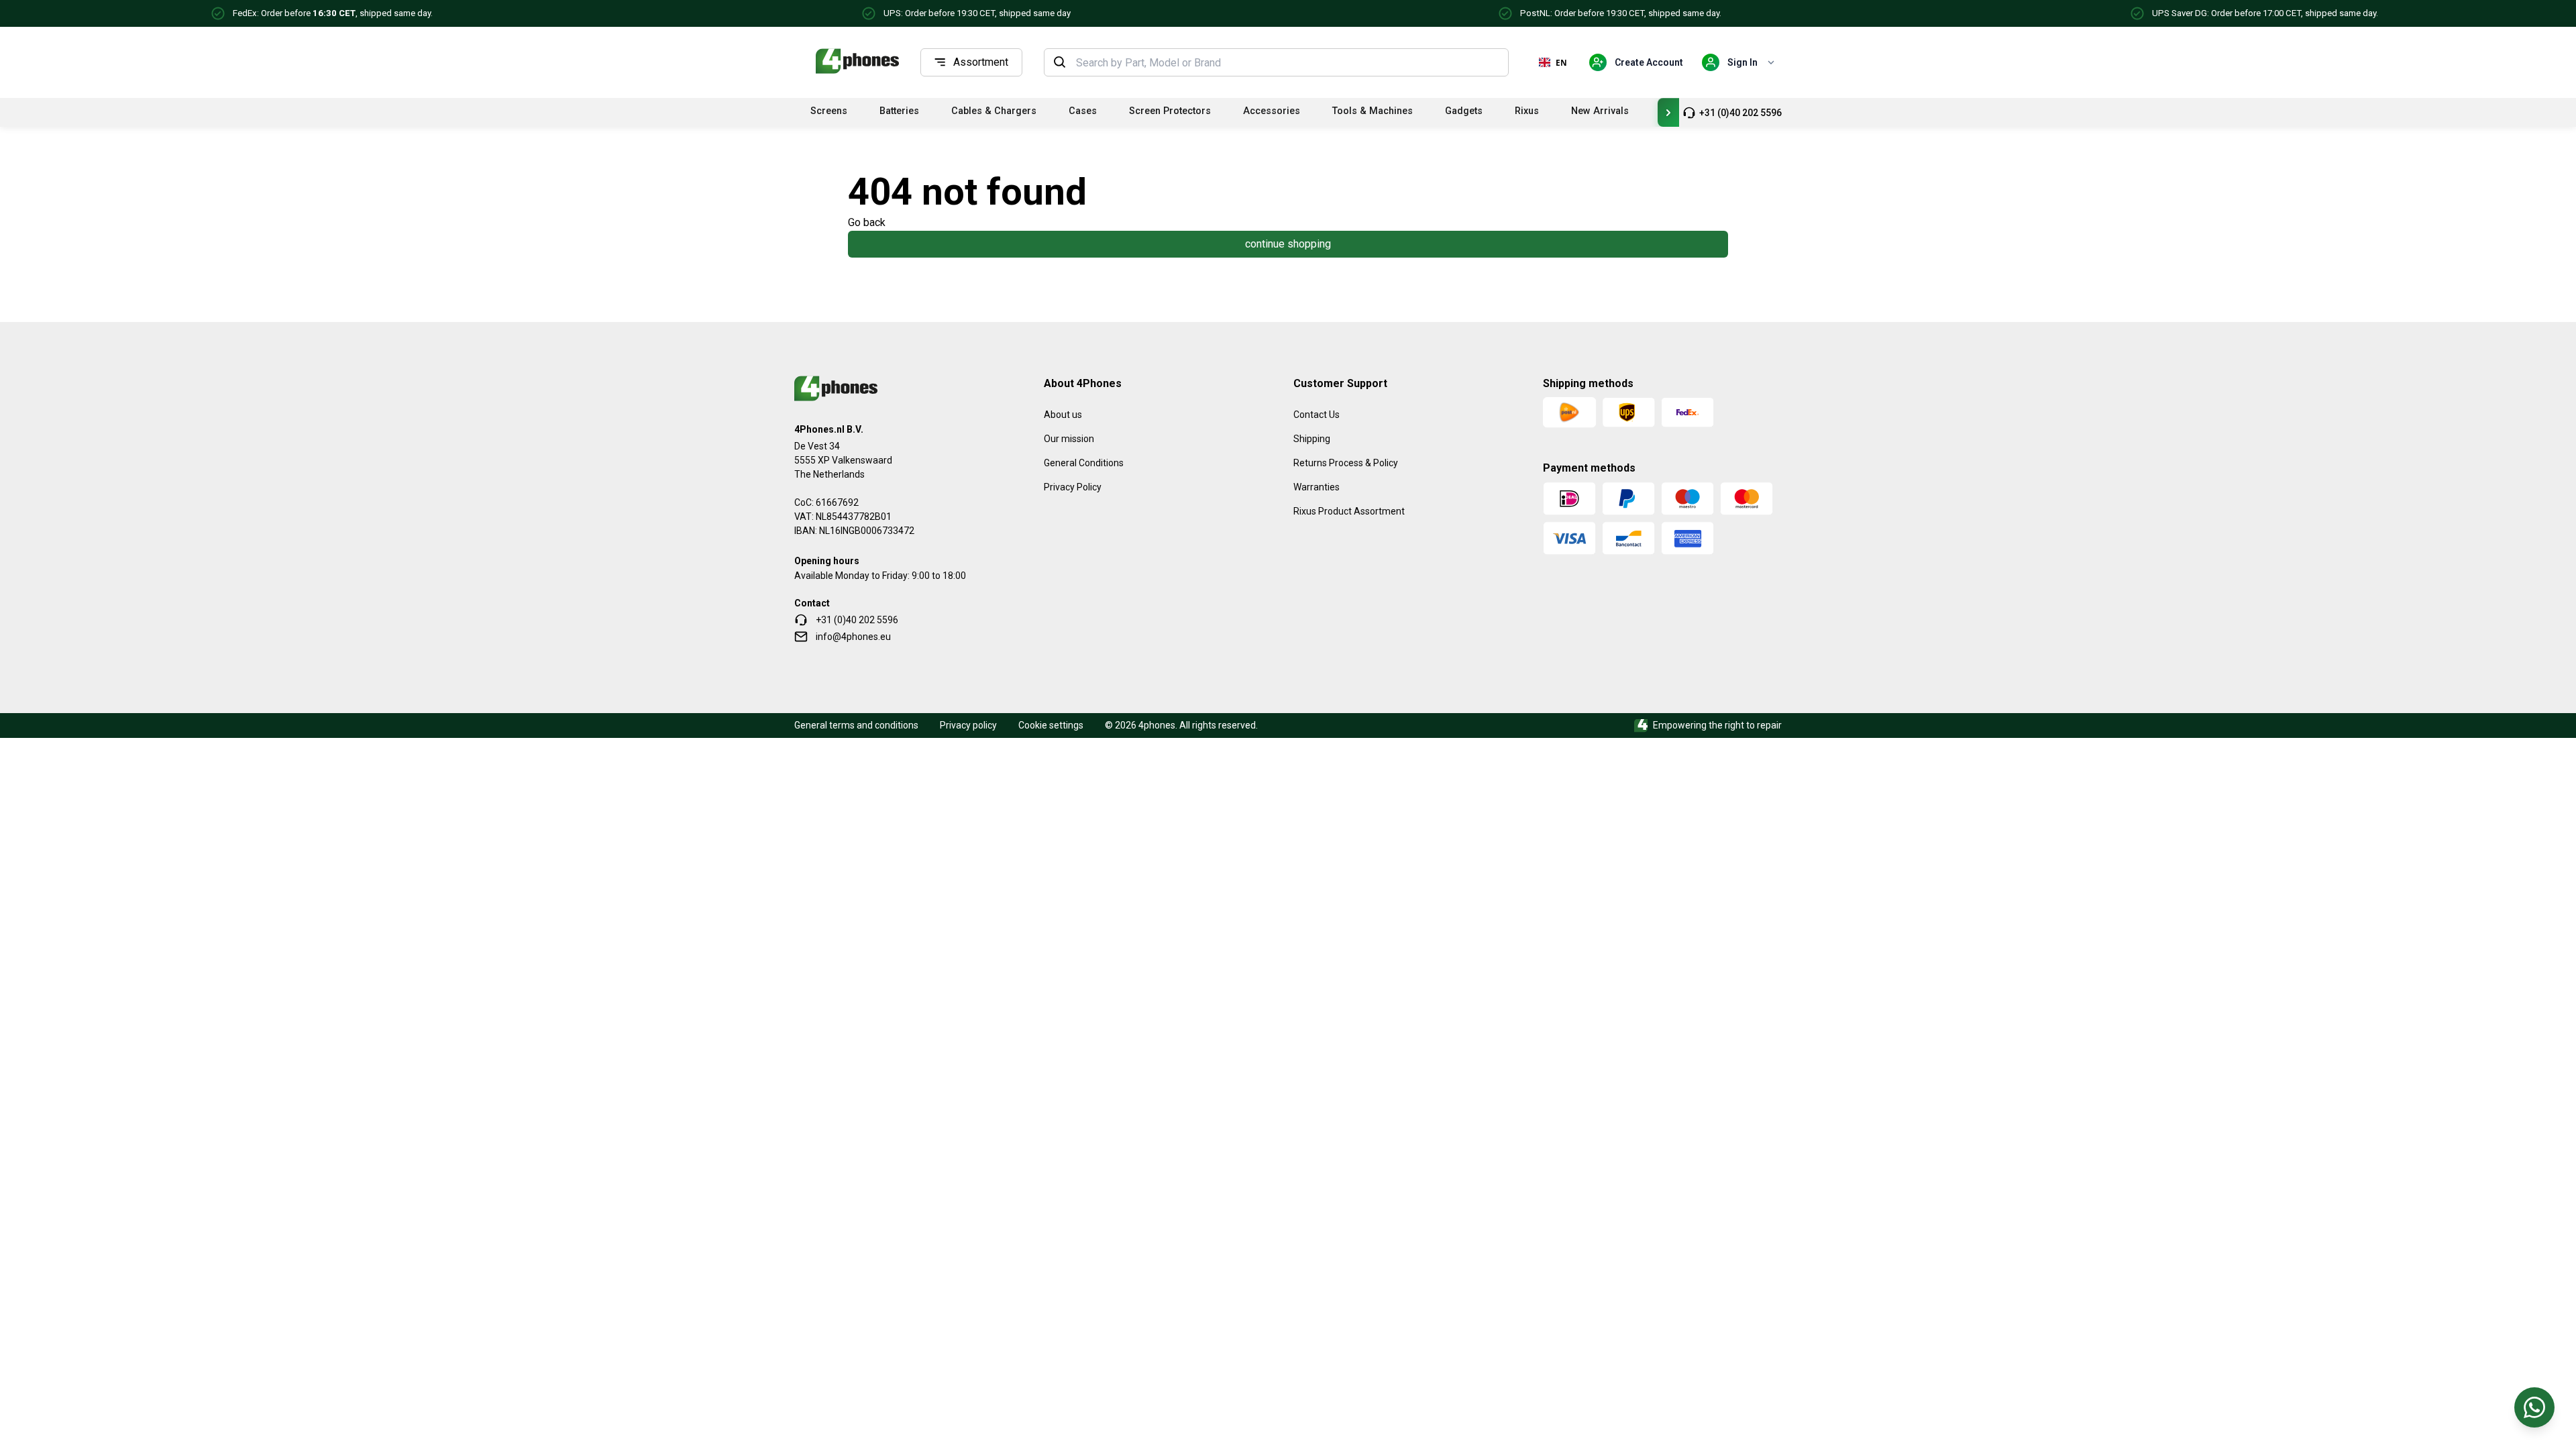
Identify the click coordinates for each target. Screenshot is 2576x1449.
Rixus (1527, 111)
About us (1063, 415)
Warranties (1317, 487)
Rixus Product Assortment (1349, 511)
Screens (829, 111)
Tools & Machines (1373, 111)
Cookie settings (1051, 725)
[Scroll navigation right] (1668, 112)
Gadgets (1464, 111)
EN (1561, 62)
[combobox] (1288, 62)
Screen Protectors (1170, 111)
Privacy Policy (1073, 487)
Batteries (899, 111)
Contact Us (1317, 415)
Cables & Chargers (994, 111)
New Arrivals (1600, 111)
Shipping (1312, 439)
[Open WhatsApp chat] (2534, 1407)
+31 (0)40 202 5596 (1740, 113)
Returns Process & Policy (1346, 463)
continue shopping (1288, 244)
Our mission (1069, 439)
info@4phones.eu (853, 637)
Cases (1083, 111)
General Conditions (1084, 463)
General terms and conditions (856, 725)
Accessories (1272, 111)
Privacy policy (968, 725)
